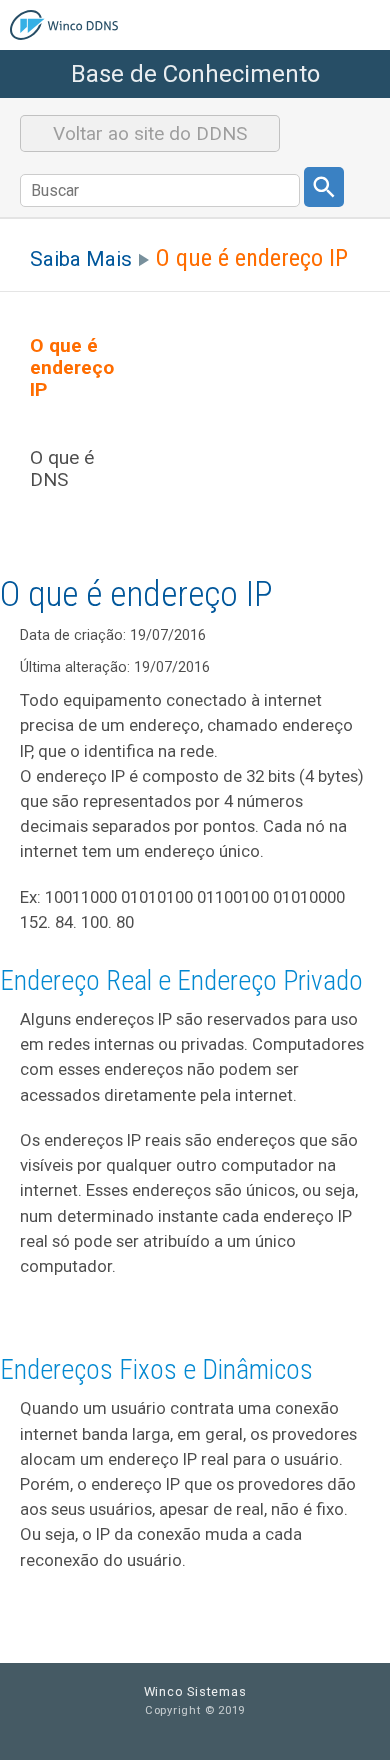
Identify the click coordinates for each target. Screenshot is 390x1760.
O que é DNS (62, 469)
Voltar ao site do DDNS (150, 133)
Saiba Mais (81, 259)
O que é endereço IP (72, 368)
